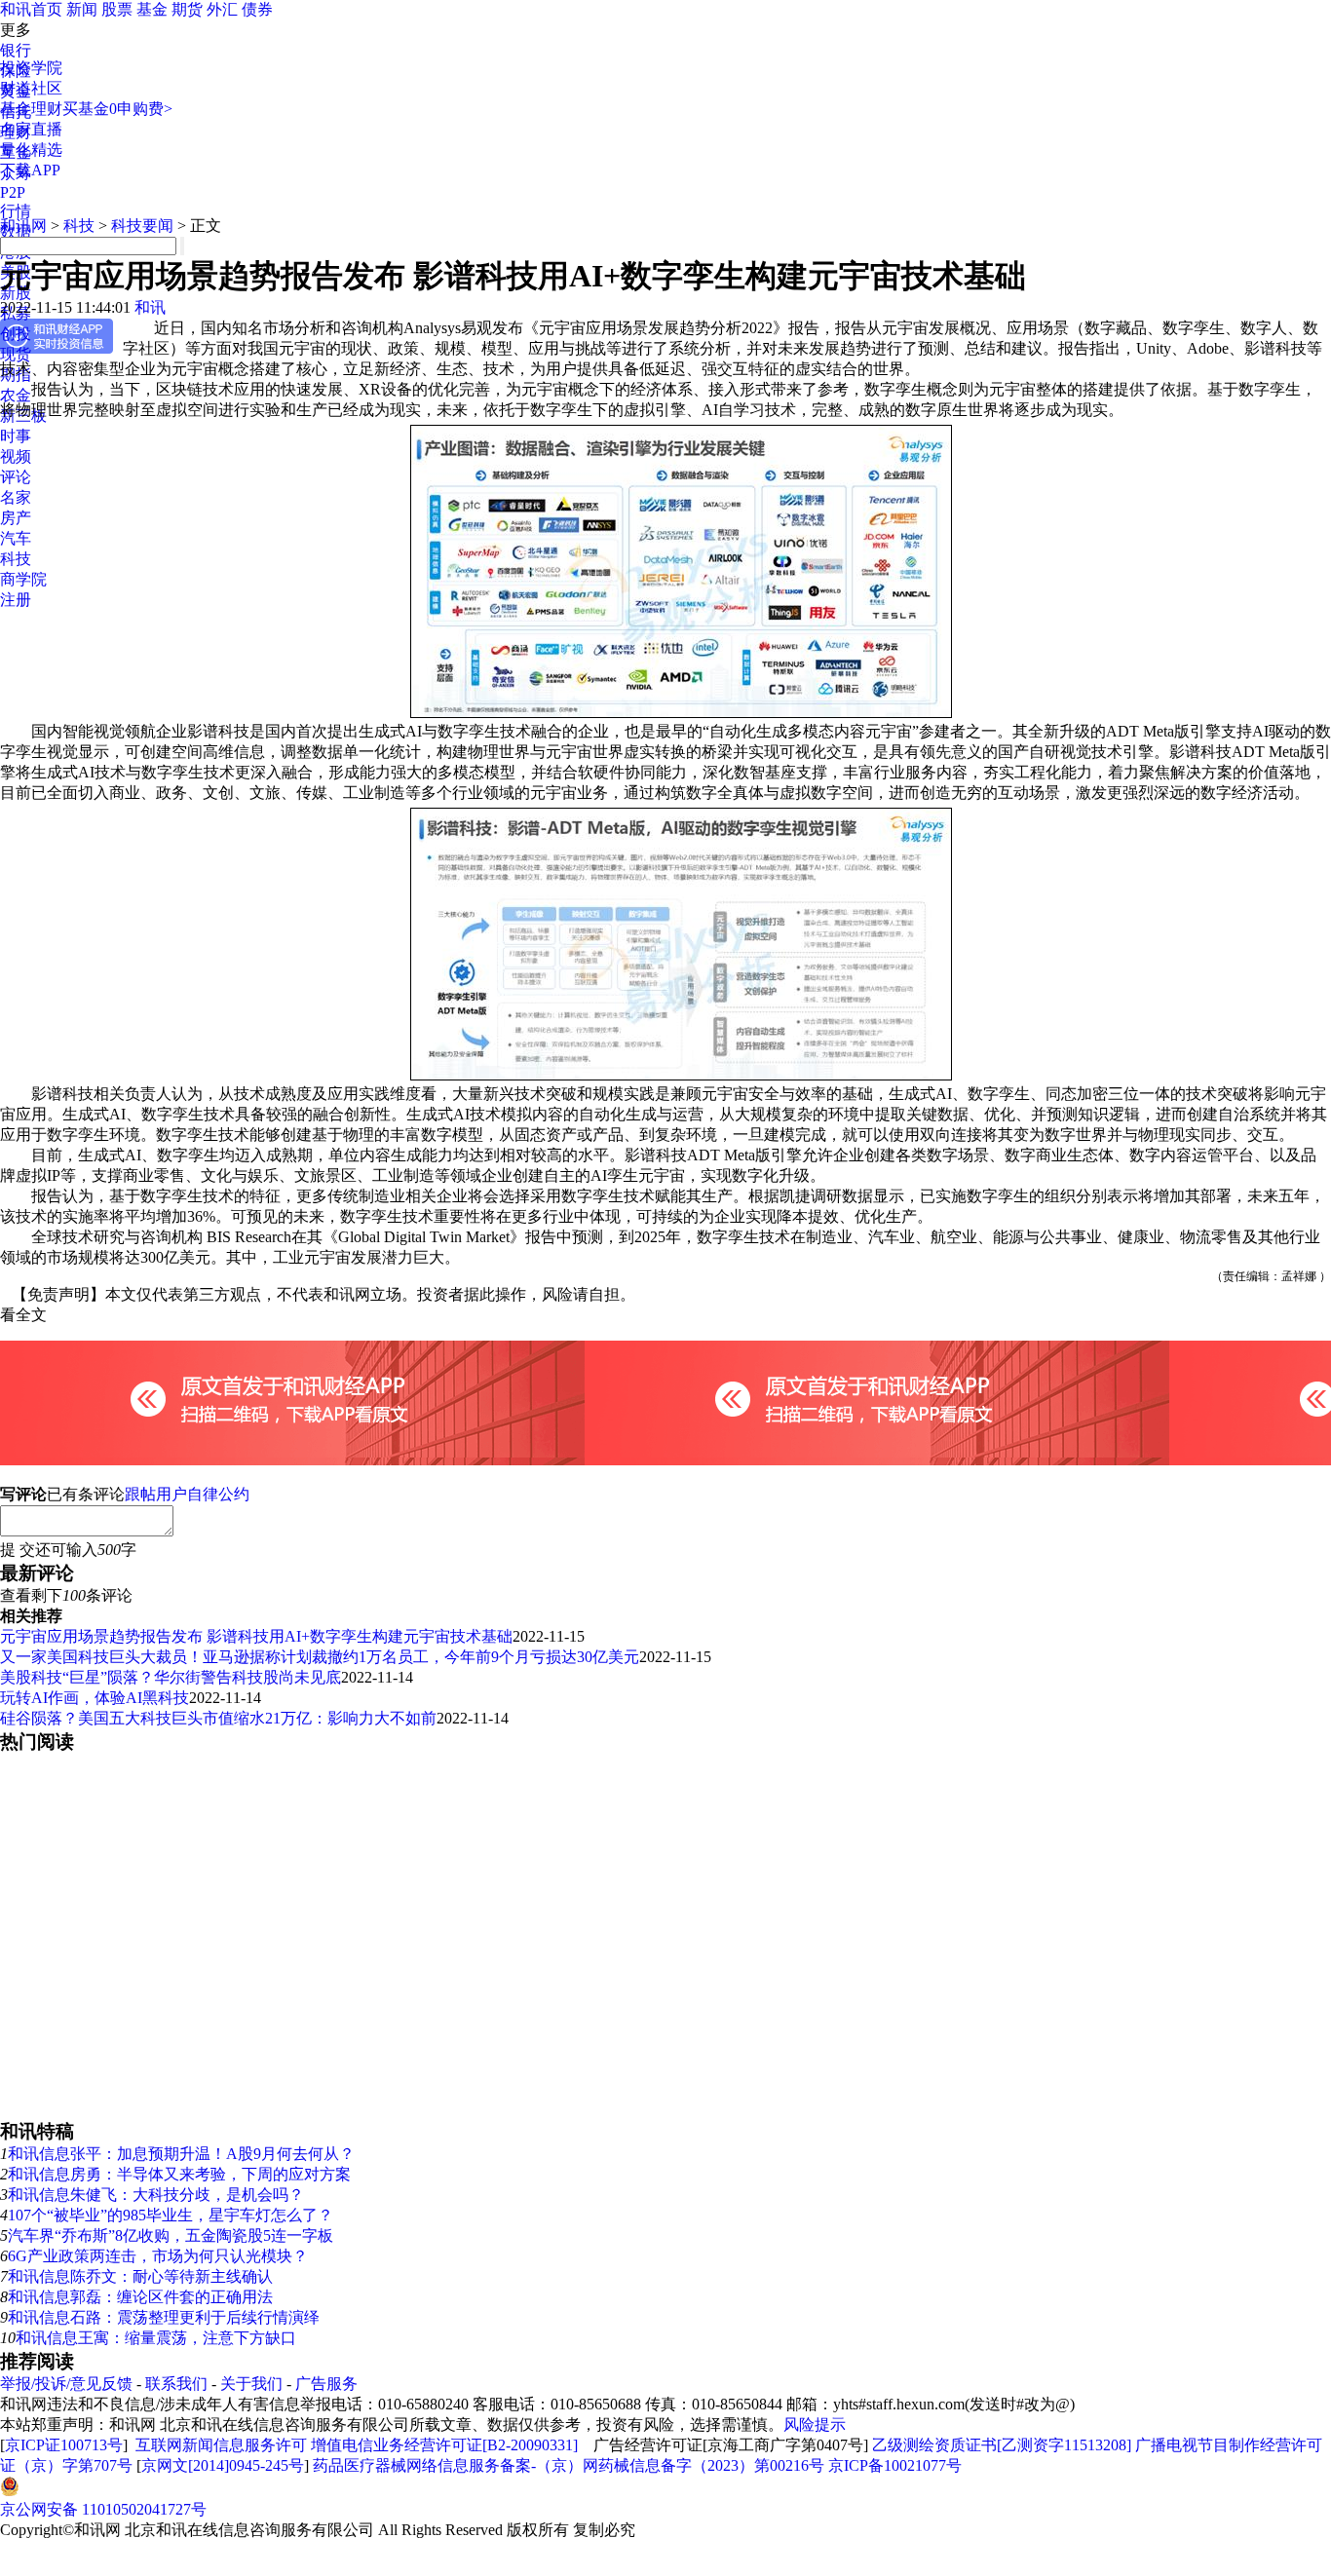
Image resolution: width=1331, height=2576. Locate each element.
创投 (16, 334)
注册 (16, 600)
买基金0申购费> (117, 109)
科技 (16, 559)
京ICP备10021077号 (895, 2465)
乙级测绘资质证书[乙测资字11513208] (1002, 2445)
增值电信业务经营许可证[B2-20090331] (444, 2445)
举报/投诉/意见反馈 (66, 2384)
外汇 (222, 9)
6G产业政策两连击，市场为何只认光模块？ (158, 2256)
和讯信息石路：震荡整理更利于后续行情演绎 (164, 2317)
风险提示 (815, 2424)
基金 (152, 9)
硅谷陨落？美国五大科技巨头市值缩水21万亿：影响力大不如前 (218, 1718)
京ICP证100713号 (64, 2445)
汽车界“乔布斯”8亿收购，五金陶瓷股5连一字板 (171, 2235)
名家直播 (31, 129)
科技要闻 (142, 226)
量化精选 (31, 150)
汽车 (16, 538)
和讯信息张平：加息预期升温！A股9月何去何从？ (181, 2154)
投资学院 (31, 68)
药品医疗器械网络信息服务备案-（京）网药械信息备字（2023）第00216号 (569, 2465)
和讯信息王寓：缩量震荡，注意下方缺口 (156, 2338)
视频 (16, 456)
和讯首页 (31, 9)
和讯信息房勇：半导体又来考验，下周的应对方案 (179, 2174)
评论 (16, 477)
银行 (16, 50)
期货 (187, 9)
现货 (16, 354)
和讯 (150, 307)
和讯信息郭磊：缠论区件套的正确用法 (140, 2297)
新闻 (82, 9)
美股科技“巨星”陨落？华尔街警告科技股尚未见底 (171, 1677)
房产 (16, 518)
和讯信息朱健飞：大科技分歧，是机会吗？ (156, 2195)
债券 (257, 9)
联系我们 (176, 2384)
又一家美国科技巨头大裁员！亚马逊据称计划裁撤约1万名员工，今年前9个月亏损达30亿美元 (320, 1657)
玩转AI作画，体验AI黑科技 (95, 1698)
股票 (117, 9)
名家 (16, 497)
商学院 (23, 579)
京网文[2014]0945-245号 (223, 2465)
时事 (16, 436)
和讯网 (23, 226)
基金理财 (31, 109)
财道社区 (31, 88)
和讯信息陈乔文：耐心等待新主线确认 (140, 2276)
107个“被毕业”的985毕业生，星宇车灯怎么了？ (171, 2215)
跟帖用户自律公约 (187, 1494)
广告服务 (326, 2384)
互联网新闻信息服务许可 (221, 2445)
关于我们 (251, 2384)
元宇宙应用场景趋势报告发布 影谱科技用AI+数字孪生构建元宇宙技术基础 (256, 1636)
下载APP (30, 170)
